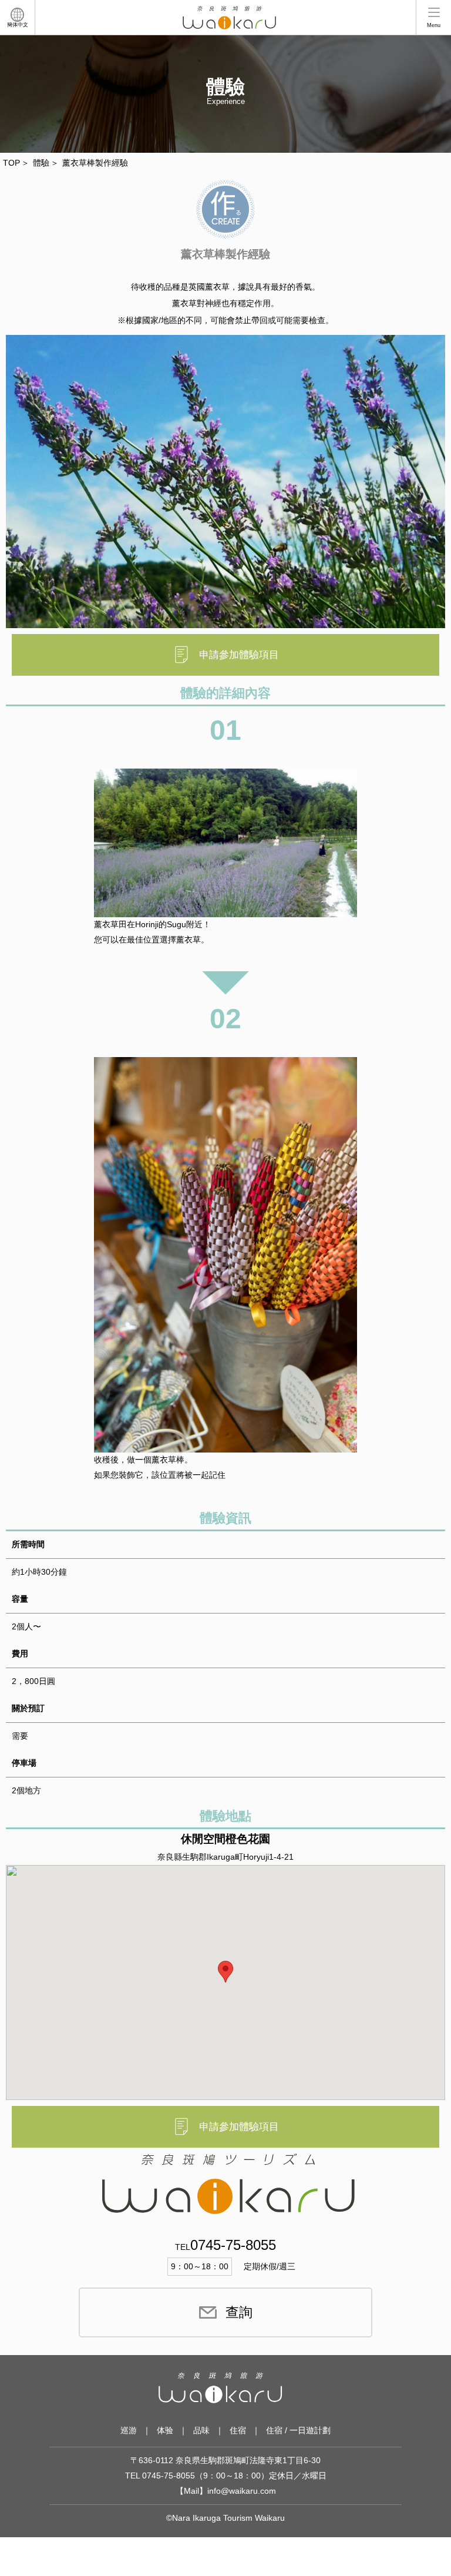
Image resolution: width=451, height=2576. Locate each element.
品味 (201, 2430)
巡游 (129, 2430)
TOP (11, 163)
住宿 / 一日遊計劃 (298, 2430)
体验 (165, 2430)
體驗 (41, 163)
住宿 (238, 2430)
